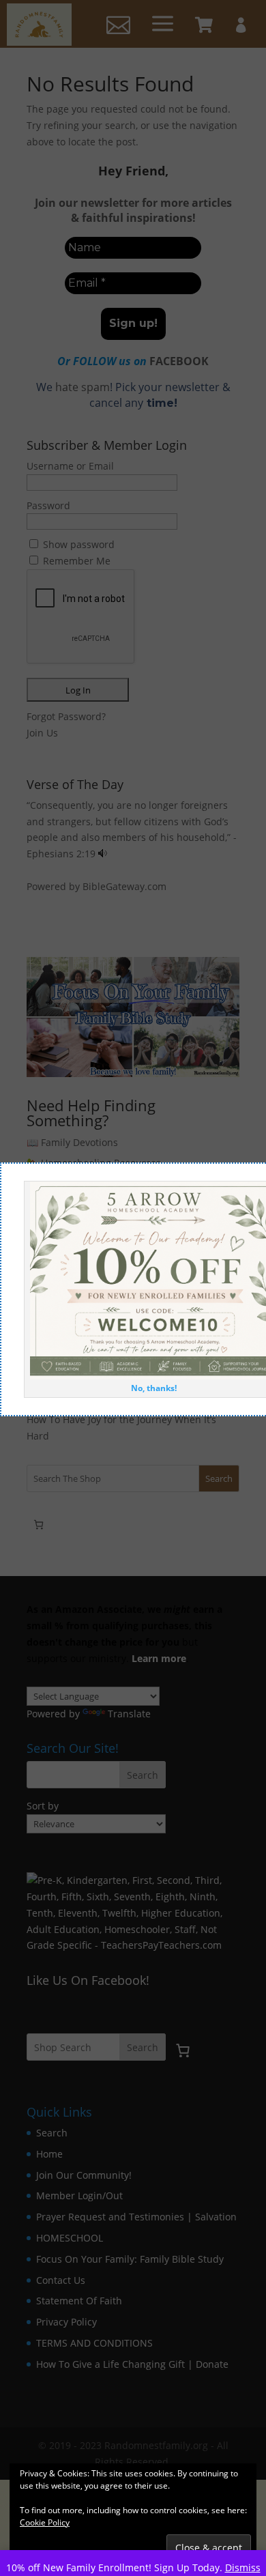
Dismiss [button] (243, 2567)
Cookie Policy (45, 2522)
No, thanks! (154, 1388)
